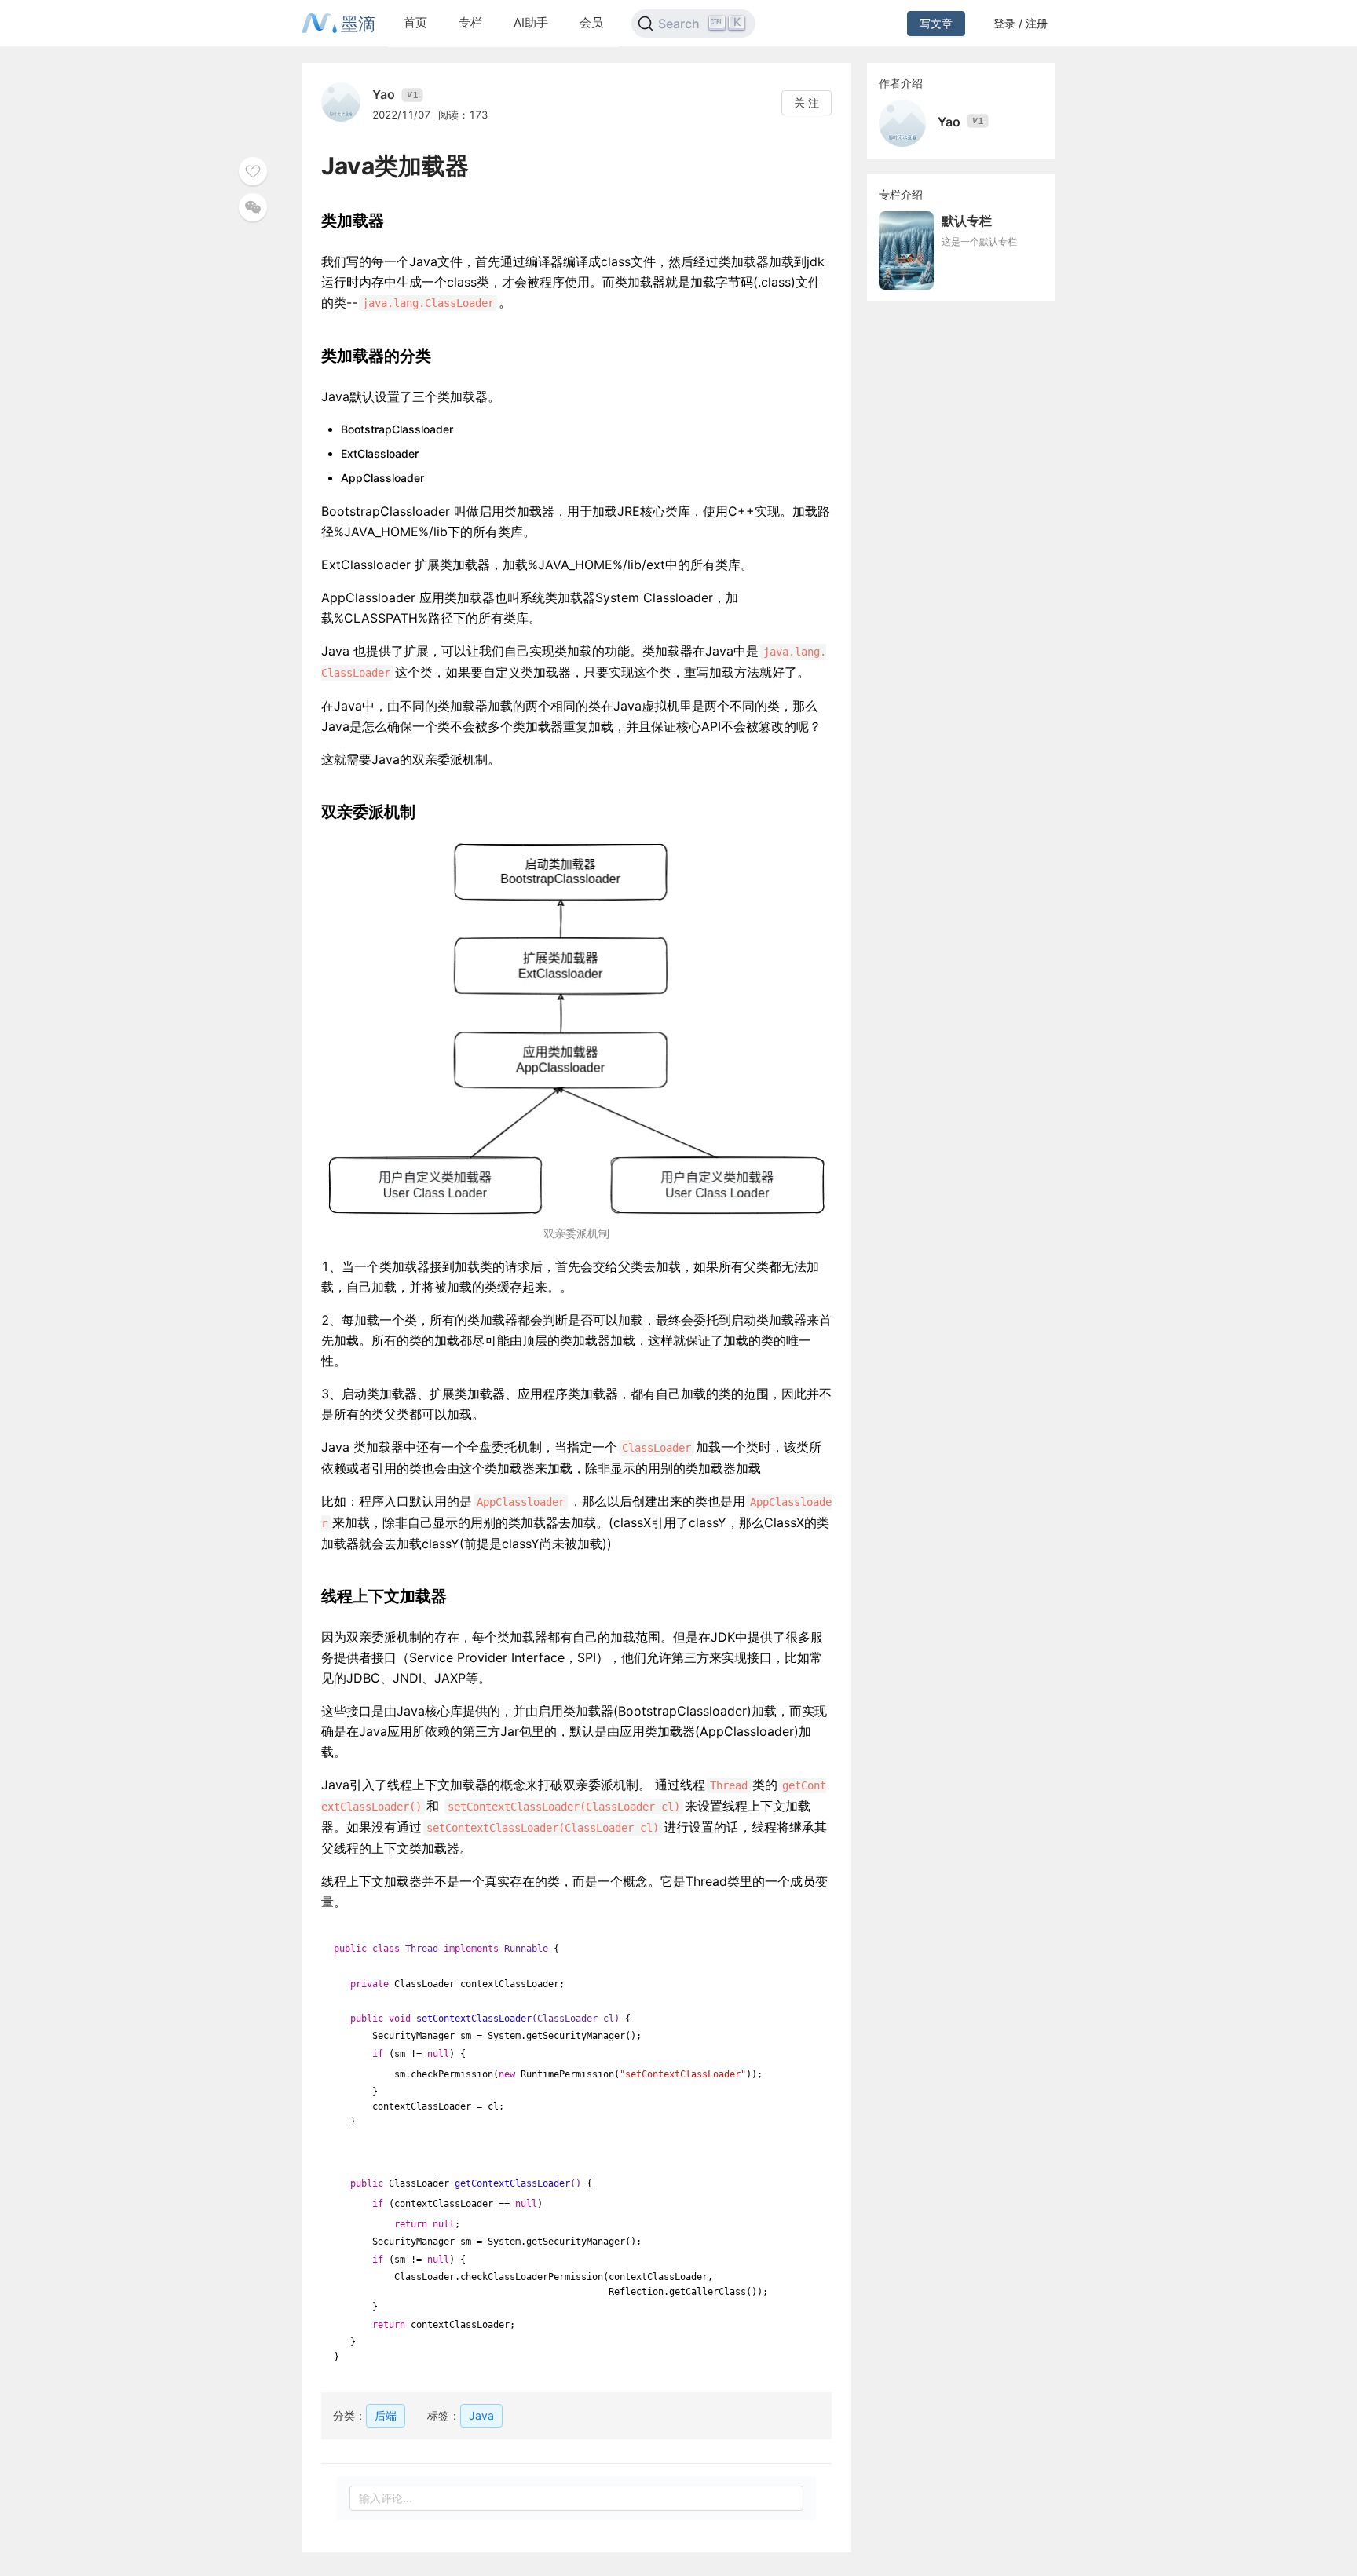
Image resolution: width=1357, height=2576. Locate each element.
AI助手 (531, 22)
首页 (415, 22)
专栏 (470, 22)
